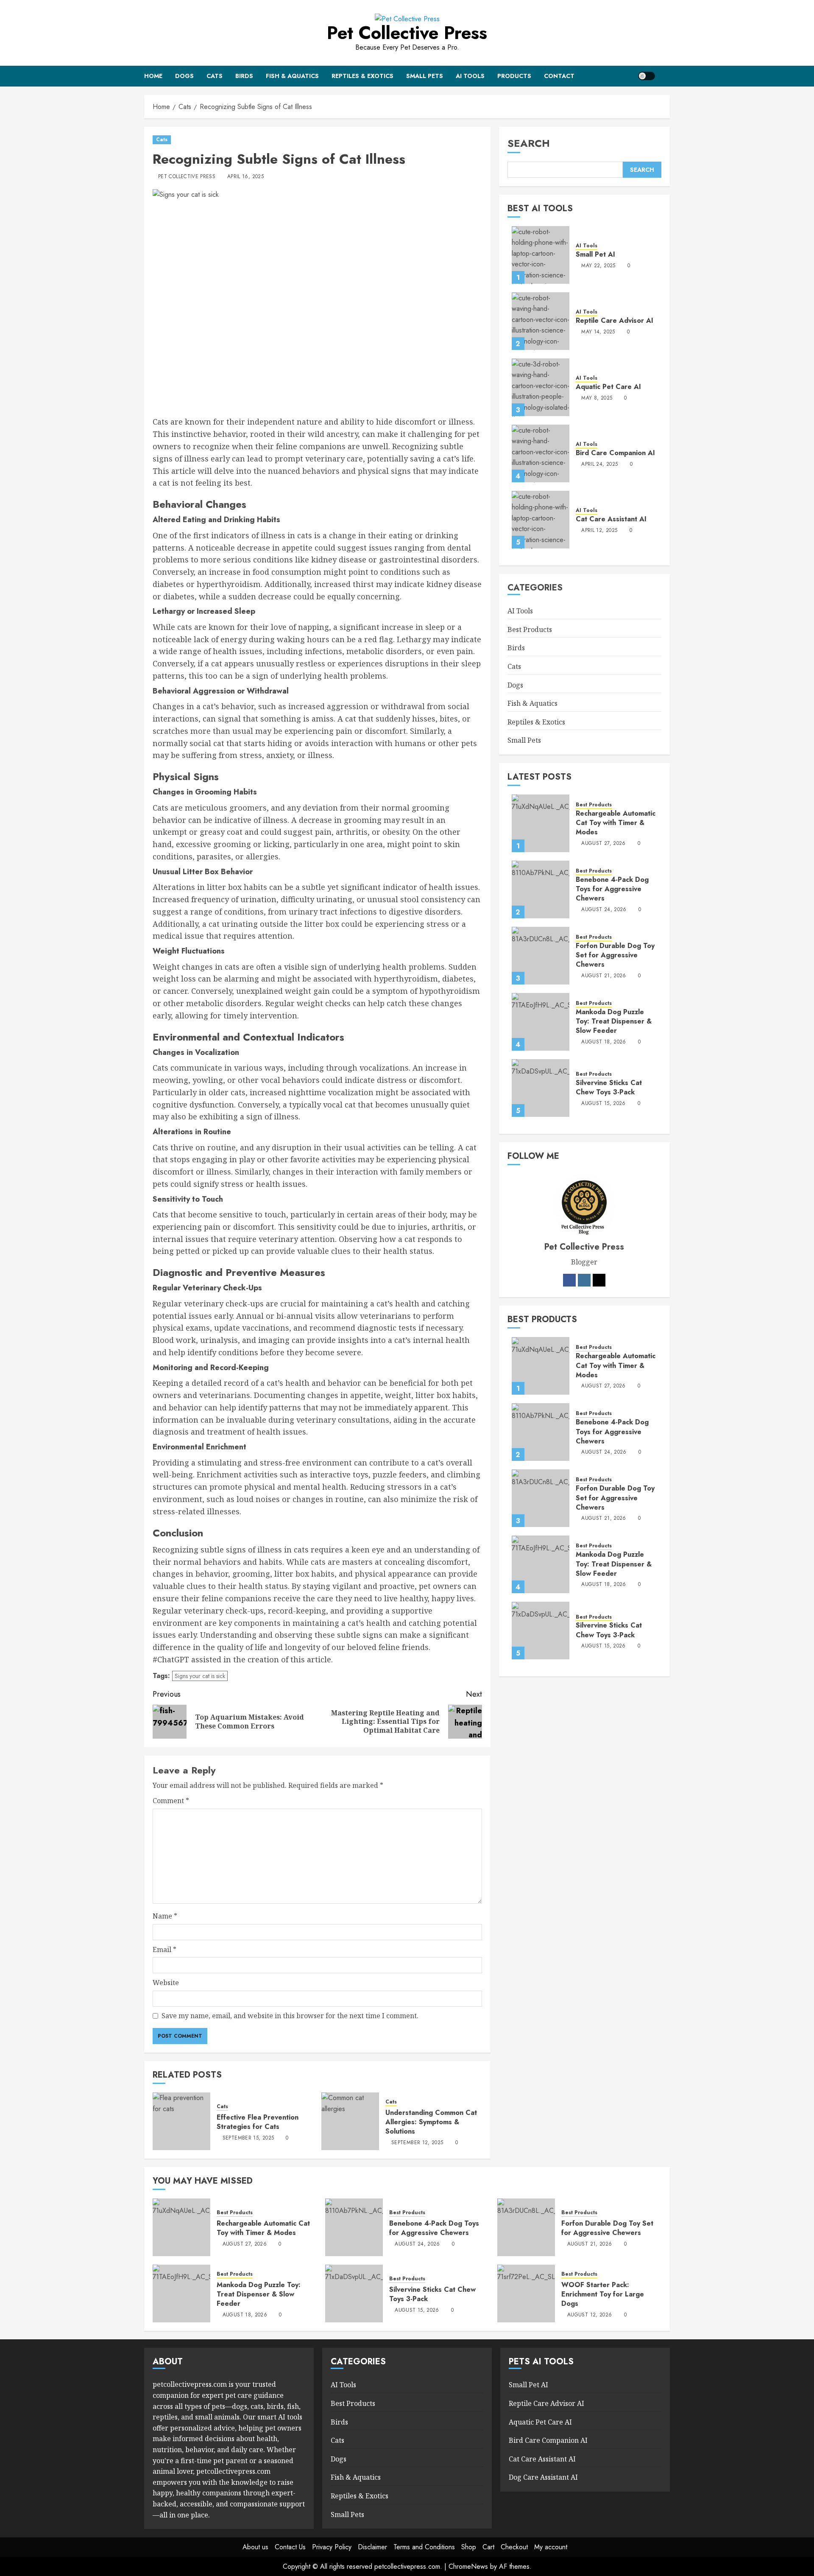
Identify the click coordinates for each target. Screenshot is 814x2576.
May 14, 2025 (598, 332)
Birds (244, 76)
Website (166, 1983)
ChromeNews (468, 2566)
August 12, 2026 (590, 2315)
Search (529, 143)
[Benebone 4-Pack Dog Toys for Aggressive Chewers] (541, 889)
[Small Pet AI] (541, 255)
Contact (559, 76)
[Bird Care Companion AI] (541, 454)
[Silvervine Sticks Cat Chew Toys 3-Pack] (541, 1088)
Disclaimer (372, 2547)
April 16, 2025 (245, 177)
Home (153, 76)
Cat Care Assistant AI (611, 519)
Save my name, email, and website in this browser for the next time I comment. (290, 2016)
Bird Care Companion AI (615, 453)
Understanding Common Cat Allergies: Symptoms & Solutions (431, 2122)
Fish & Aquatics (292, 76)
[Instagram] (584, 1281)
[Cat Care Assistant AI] (541, 520)
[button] (665, 76)
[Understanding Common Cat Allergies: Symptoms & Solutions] (350, 2121)
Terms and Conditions (424, 2547)
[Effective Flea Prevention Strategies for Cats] (181, 2121)
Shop (469, 2547)
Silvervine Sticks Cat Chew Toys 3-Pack (609, 1087)
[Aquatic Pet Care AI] (541, 388)
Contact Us (290, 2547)
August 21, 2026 (604, 976)
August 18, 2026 (604, 1042)
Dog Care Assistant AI (543, 2477)
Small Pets (425, 76)
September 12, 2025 (417, 2143)
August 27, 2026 (603, 844)
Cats (215, 76)
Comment (171, 1801)
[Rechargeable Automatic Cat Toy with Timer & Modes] (541, 823)
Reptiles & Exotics (362, 76)
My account (551, 2547)
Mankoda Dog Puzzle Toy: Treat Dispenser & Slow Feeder (614, 1021)
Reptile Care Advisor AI (615, 321)
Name (165, 1916)
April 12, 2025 (599, 531)
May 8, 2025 (597, 398)
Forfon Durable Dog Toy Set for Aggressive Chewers (615, 955)
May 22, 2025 (598, 266)
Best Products (530, 629)
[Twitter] (599, 1281)
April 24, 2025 (599, 464)
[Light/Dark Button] (647, 76)
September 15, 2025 (248, 2138)
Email (164, 1949)
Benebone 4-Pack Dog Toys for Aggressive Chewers (612, 889)
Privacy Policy (332, 2547)
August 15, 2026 (603, 1104)
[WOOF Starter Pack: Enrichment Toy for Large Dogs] (526, 2294)
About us (255, 2547)
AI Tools (470, 76)
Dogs (184, 76)
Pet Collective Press (407, 33)
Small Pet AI (595, 255)
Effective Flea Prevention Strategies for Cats (258, 2122)
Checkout (514, 2547)
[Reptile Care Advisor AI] (541, 322)
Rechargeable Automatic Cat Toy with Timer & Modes (616, 823)
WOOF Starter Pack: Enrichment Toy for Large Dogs (603, 2294)
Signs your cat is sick (200, 1676)
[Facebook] (569, 1281)
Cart (488, 2547)
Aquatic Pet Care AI (608, 387)
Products (514, 76)
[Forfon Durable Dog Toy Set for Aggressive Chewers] (541, 956)
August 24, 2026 (604, 910)
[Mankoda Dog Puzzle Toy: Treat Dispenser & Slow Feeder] (541, 1022)
